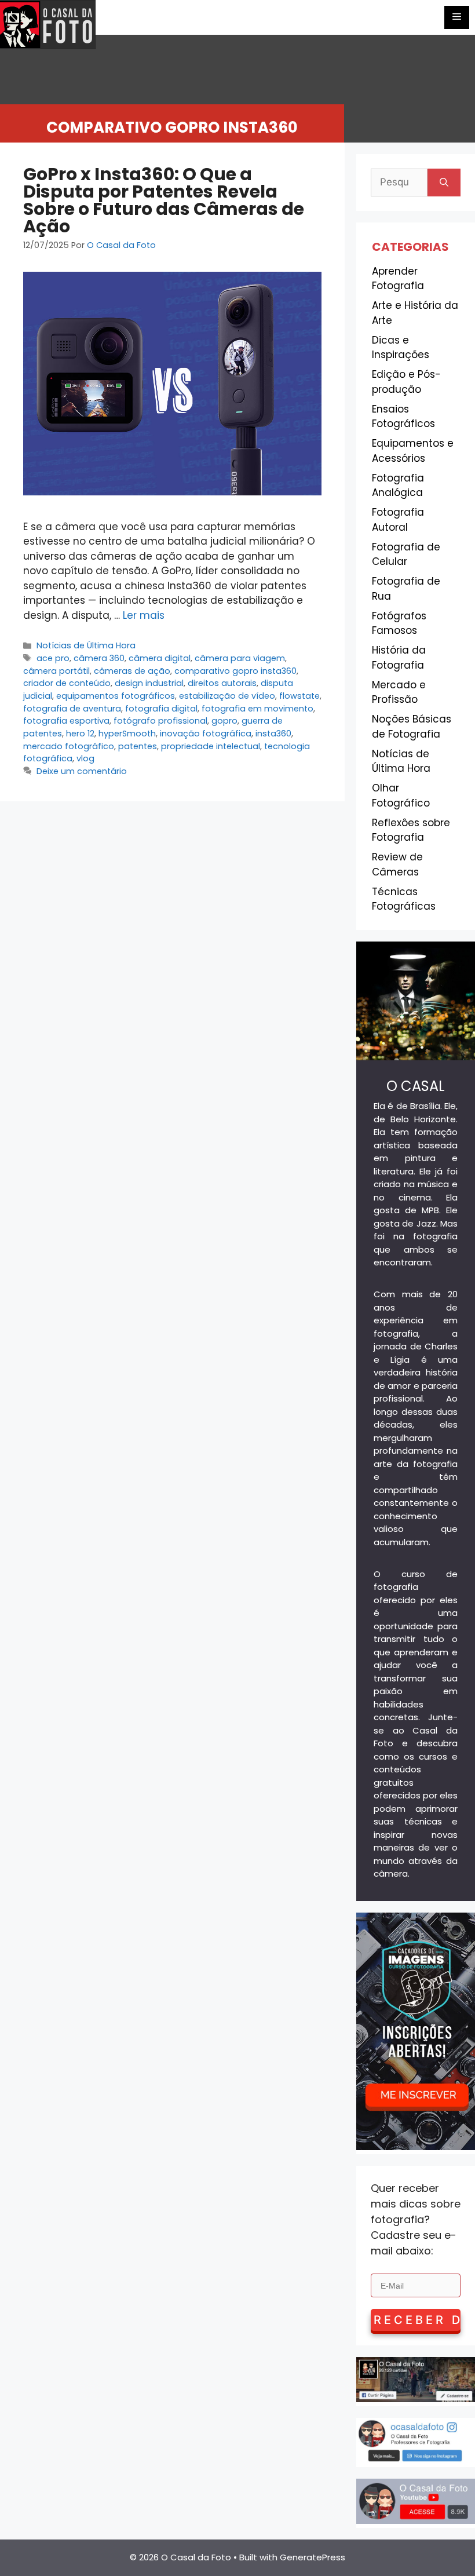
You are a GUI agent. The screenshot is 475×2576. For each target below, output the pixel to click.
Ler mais (144, 615)
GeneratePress (313, 2557)
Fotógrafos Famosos (399, 623)
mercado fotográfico (69, 746)
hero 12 (80, 734)
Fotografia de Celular (406, 554)
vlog (85, 758)
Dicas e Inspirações (401, 348)
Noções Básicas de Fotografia (412, 727)
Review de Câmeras (397, 864)
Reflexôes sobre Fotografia (411, 830)
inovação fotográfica (206, 734)
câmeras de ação (132, 671)
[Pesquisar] (444, 183)
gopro (224, 721)
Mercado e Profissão (399, 692)
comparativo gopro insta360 (235, 671)
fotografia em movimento (257, 709)
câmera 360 (99, 658)
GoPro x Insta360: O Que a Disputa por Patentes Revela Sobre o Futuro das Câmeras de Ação (164, 200)
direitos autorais (222, 683)
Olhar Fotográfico (401, 796)
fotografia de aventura (72, 709)
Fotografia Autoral (398, 520)
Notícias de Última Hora (86, 645)
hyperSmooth (127, 734)
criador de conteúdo (67, 683)
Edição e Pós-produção (406, 382)
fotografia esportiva (66, 721)
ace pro (53, 658)
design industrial (149, 683)
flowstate (299, 696)
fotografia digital (161, 709)
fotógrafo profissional (160, 721)
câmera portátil (56, 671)
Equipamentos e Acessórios (413, 451)
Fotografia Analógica (398, 486)
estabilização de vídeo (227, 696)
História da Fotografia (399, 658)
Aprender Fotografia (398, 279)
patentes (138, 746)
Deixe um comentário (82, 771)
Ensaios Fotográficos (403, 417)
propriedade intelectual (211, 746)
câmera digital (160, 658)
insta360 (273, 734)
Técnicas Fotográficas (404, 899)
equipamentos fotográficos (116, 696)
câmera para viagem (240, 658)
